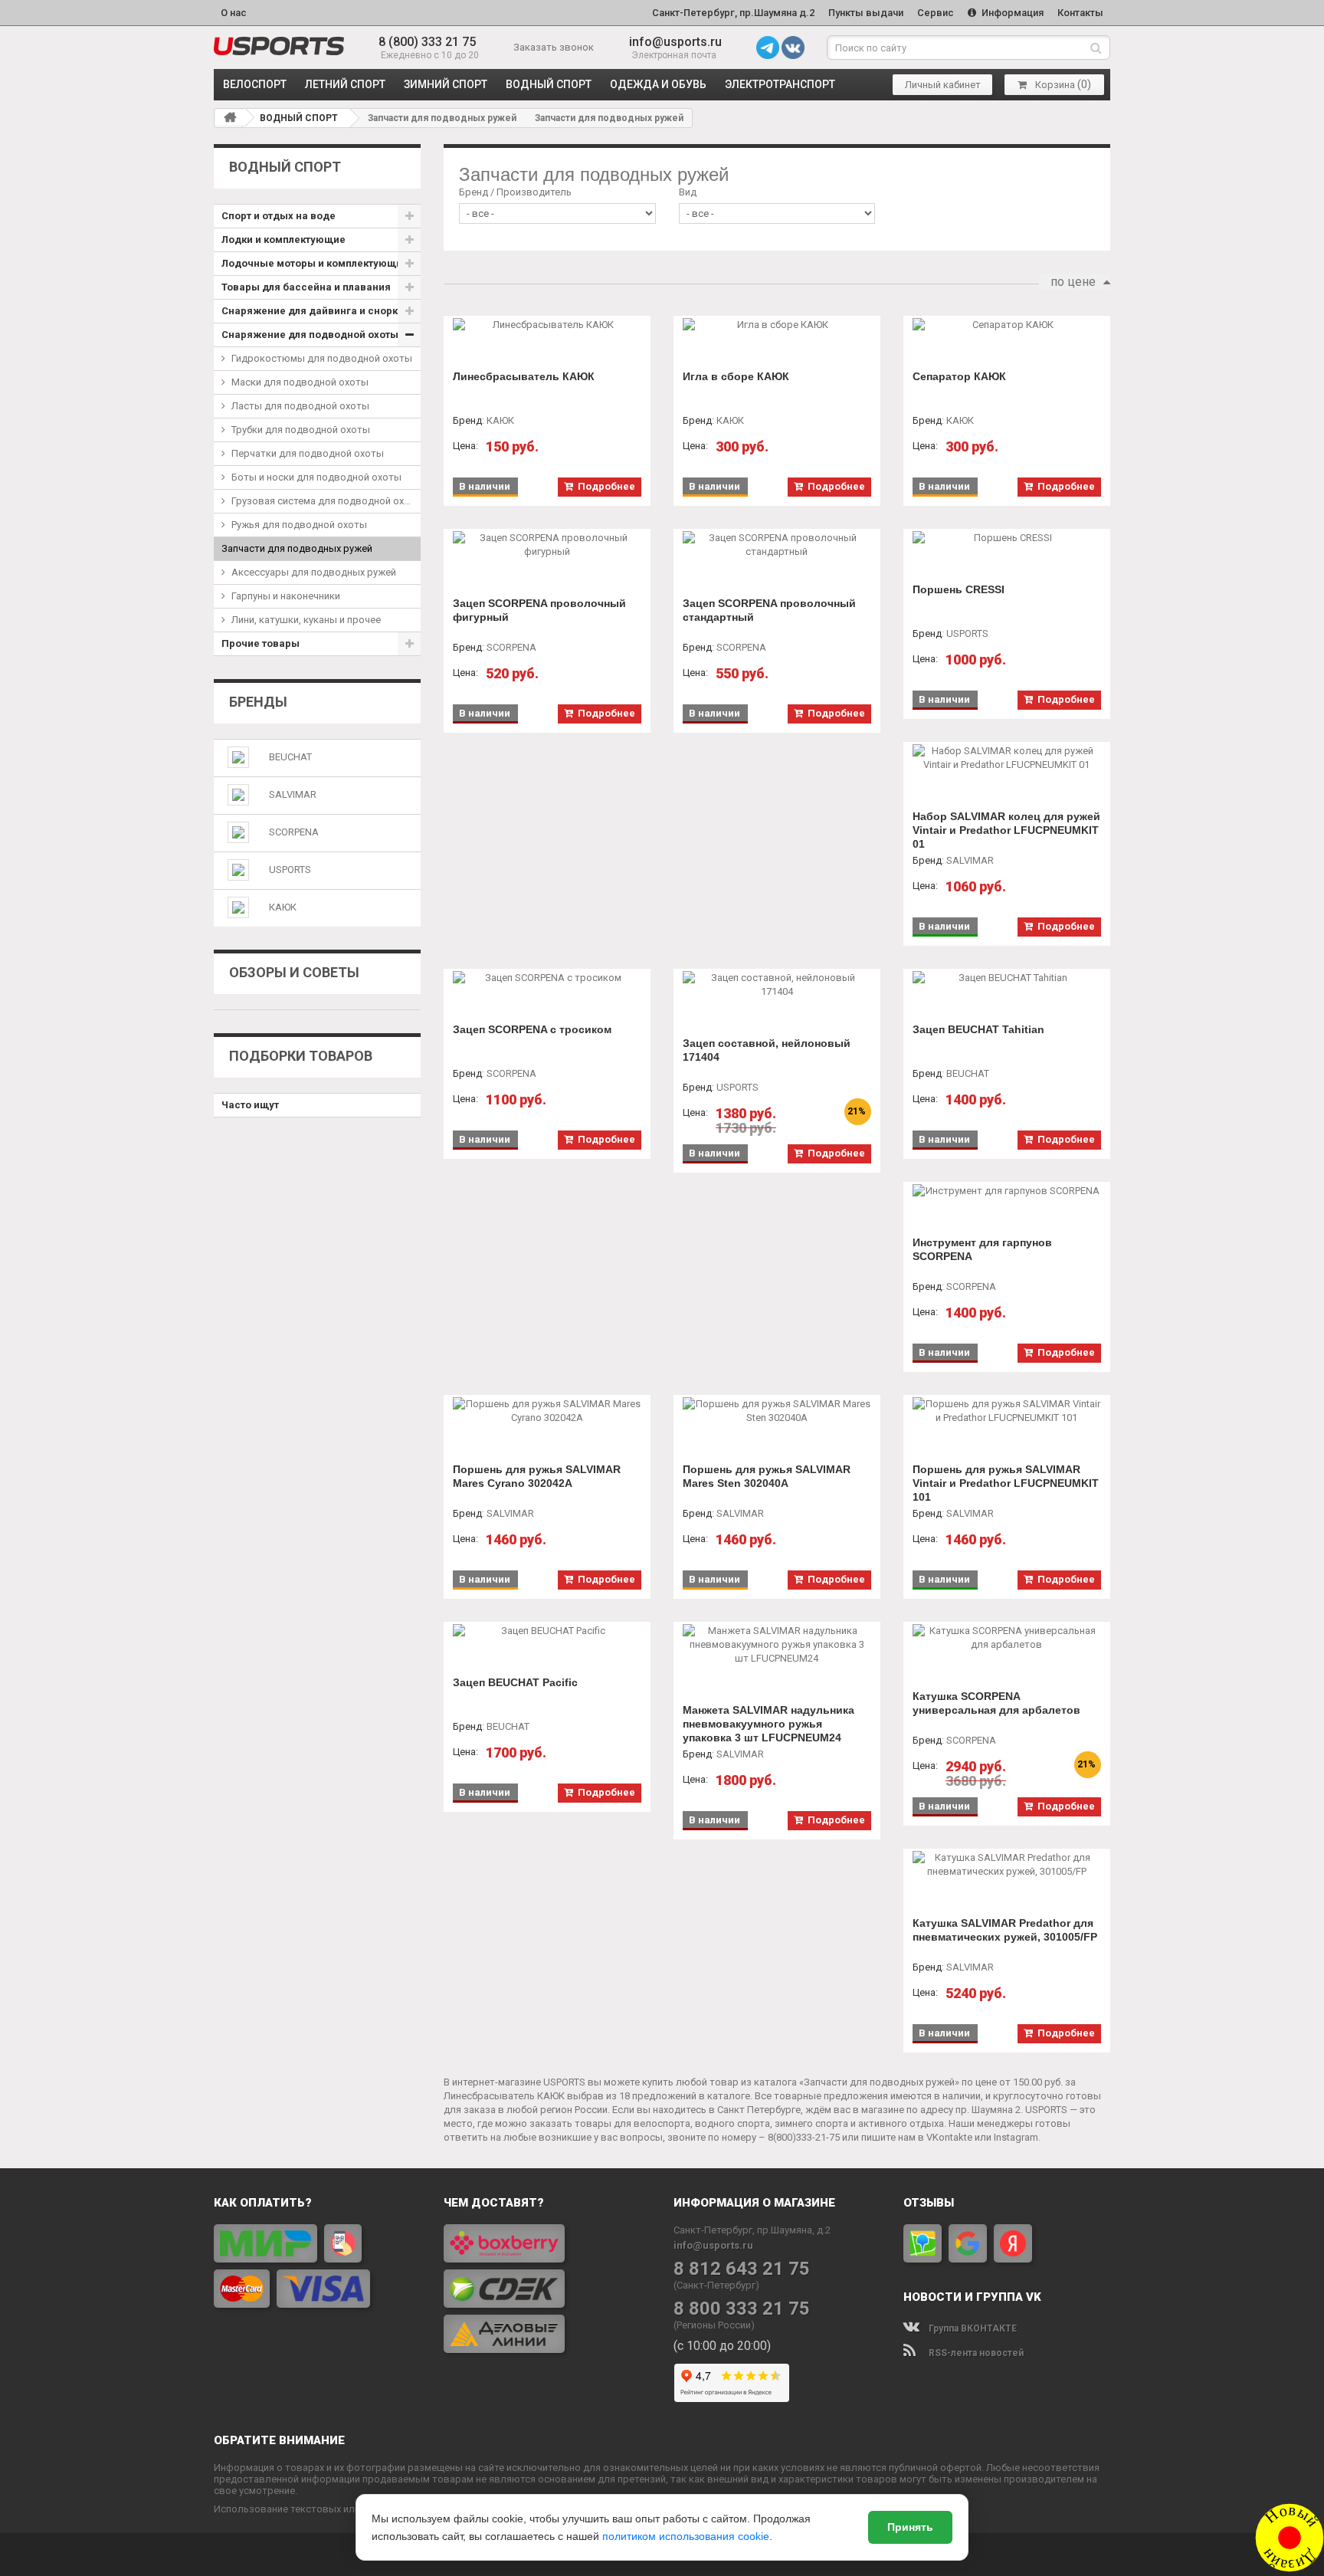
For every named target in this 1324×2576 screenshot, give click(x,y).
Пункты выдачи (866, 13)
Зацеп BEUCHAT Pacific (515, 1682)
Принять (910, 2527)
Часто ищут (250, 1105)
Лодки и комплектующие (283, 240)
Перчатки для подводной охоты (308, 453)
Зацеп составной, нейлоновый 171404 (767, 1050)
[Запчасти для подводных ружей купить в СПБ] (279, 46)
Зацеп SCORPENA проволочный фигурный (539, 610)
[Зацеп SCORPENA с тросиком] (547, 978)
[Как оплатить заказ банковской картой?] (317, 2266)
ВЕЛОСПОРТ (255, 84)
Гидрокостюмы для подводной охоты (322, 358)
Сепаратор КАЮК (959, 376)
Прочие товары (261, 643)
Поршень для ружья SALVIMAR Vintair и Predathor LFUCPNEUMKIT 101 (1006, 1483)
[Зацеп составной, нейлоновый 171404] (777, 985)
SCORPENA (294, 832)
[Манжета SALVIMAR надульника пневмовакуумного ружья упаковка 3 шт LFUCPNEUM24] (777, 1645)
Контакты (1080, 13)
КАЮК (283, 907)
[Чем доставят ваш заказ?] (547, 2289)
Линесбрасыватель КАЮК (524, 376)
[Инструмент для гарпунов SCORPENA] (1007, 1191)
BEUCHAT (290, 757)
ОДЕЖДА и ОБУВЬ (658, 84)
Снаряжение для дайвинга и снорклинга (321, 311)
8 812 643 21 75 (742, 2269)
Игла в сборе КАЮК (736, 376)
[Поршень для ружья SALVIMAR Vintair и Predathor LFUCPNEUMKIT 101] (1007, 1411)
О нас (234, 13)
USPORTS (290, 870)
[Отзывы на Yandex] (1013, 2243)
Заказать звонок (554, 47)
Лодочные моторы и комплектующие (315, 263)
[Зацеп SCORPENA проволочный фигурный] (547, 545)
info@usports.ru (675, 42)
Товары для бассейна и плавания (306, 287)
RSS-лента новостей (975, 2353)
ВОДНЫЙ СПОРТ (549, 84)
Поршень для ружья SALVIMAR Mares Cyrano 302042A (537, 1476)
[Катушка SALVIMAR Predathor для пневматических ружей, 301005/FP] (1007, 1865)
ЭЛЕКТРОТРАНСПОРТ (780, 84)
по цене (1073, 282)
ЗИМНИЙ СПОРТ (446, 84)
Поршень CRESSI (959, 589)
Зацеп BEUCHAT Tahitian (978, 1029)
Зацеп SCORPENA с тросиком (532, 1029)
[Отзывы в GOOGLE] (968, 2243)
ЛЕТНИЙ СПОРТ (345, 84)
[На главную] (230, 117)
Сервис (936, 13)
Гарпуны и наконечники (286, 596)
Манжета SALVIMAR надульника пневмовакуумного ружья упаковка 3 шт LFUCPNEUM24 (769, 1724)
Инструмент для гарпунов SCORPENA (982, 1249)
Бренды (258, 702)
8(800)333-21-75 (804, 2137)
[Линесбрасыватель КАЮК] (547, 325)
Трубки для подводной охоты (301, 430)
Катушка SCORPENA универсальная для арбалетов (996, 1703)
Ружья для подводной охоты (299, 525)
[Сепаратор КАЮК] (1007, 325)
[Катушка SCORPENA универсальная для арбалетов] (1007, 1638)
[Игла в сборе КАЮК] (777, 325)
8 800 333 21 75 (742, 2309)
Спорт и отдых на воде (279, 216)
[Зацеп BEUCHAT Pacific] (547, 1631)
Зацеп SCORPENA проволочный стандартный (769, 610)
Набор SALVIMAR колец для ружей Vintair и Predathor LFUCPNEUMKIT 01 (1006, 830)
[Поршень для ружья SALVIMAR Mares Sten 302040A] (777, 1411)
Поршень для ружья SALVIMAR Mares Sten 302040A (767, 1476)
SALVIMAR (293, 794)
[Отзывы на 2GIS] (923, 2243)
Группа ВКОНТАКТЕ (972, 2328)
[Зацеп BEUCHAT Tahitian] (1007, 978)
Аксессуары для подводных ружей (314, 572)
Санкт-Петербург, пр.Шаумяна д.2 (733, 13)
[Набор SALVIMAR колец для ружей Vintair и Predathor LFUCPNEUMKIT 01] (1007, 758)
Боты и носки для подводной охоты (316, 477)
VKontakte (949, 2137)
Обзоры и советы (294, 972)
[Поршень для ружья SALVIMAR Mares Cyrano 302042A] (547, 1411)
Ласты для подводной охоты (300, 406)
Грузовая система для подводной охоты (326, 501)
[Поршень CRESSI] (1007, 538)
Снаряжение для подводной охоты (310, 335)
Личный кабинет (943, 85)
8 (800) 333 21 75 (427, 42)
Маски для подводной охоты (300, 382)
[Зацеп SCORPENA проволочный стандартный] (777, 545)
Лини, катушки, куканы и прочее (306, 620)
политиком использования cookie (686, 2536)
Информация (1011, 13)
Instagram (1016, 2137)
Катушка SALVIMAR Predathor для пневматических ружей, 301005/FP (1005, 1930)
